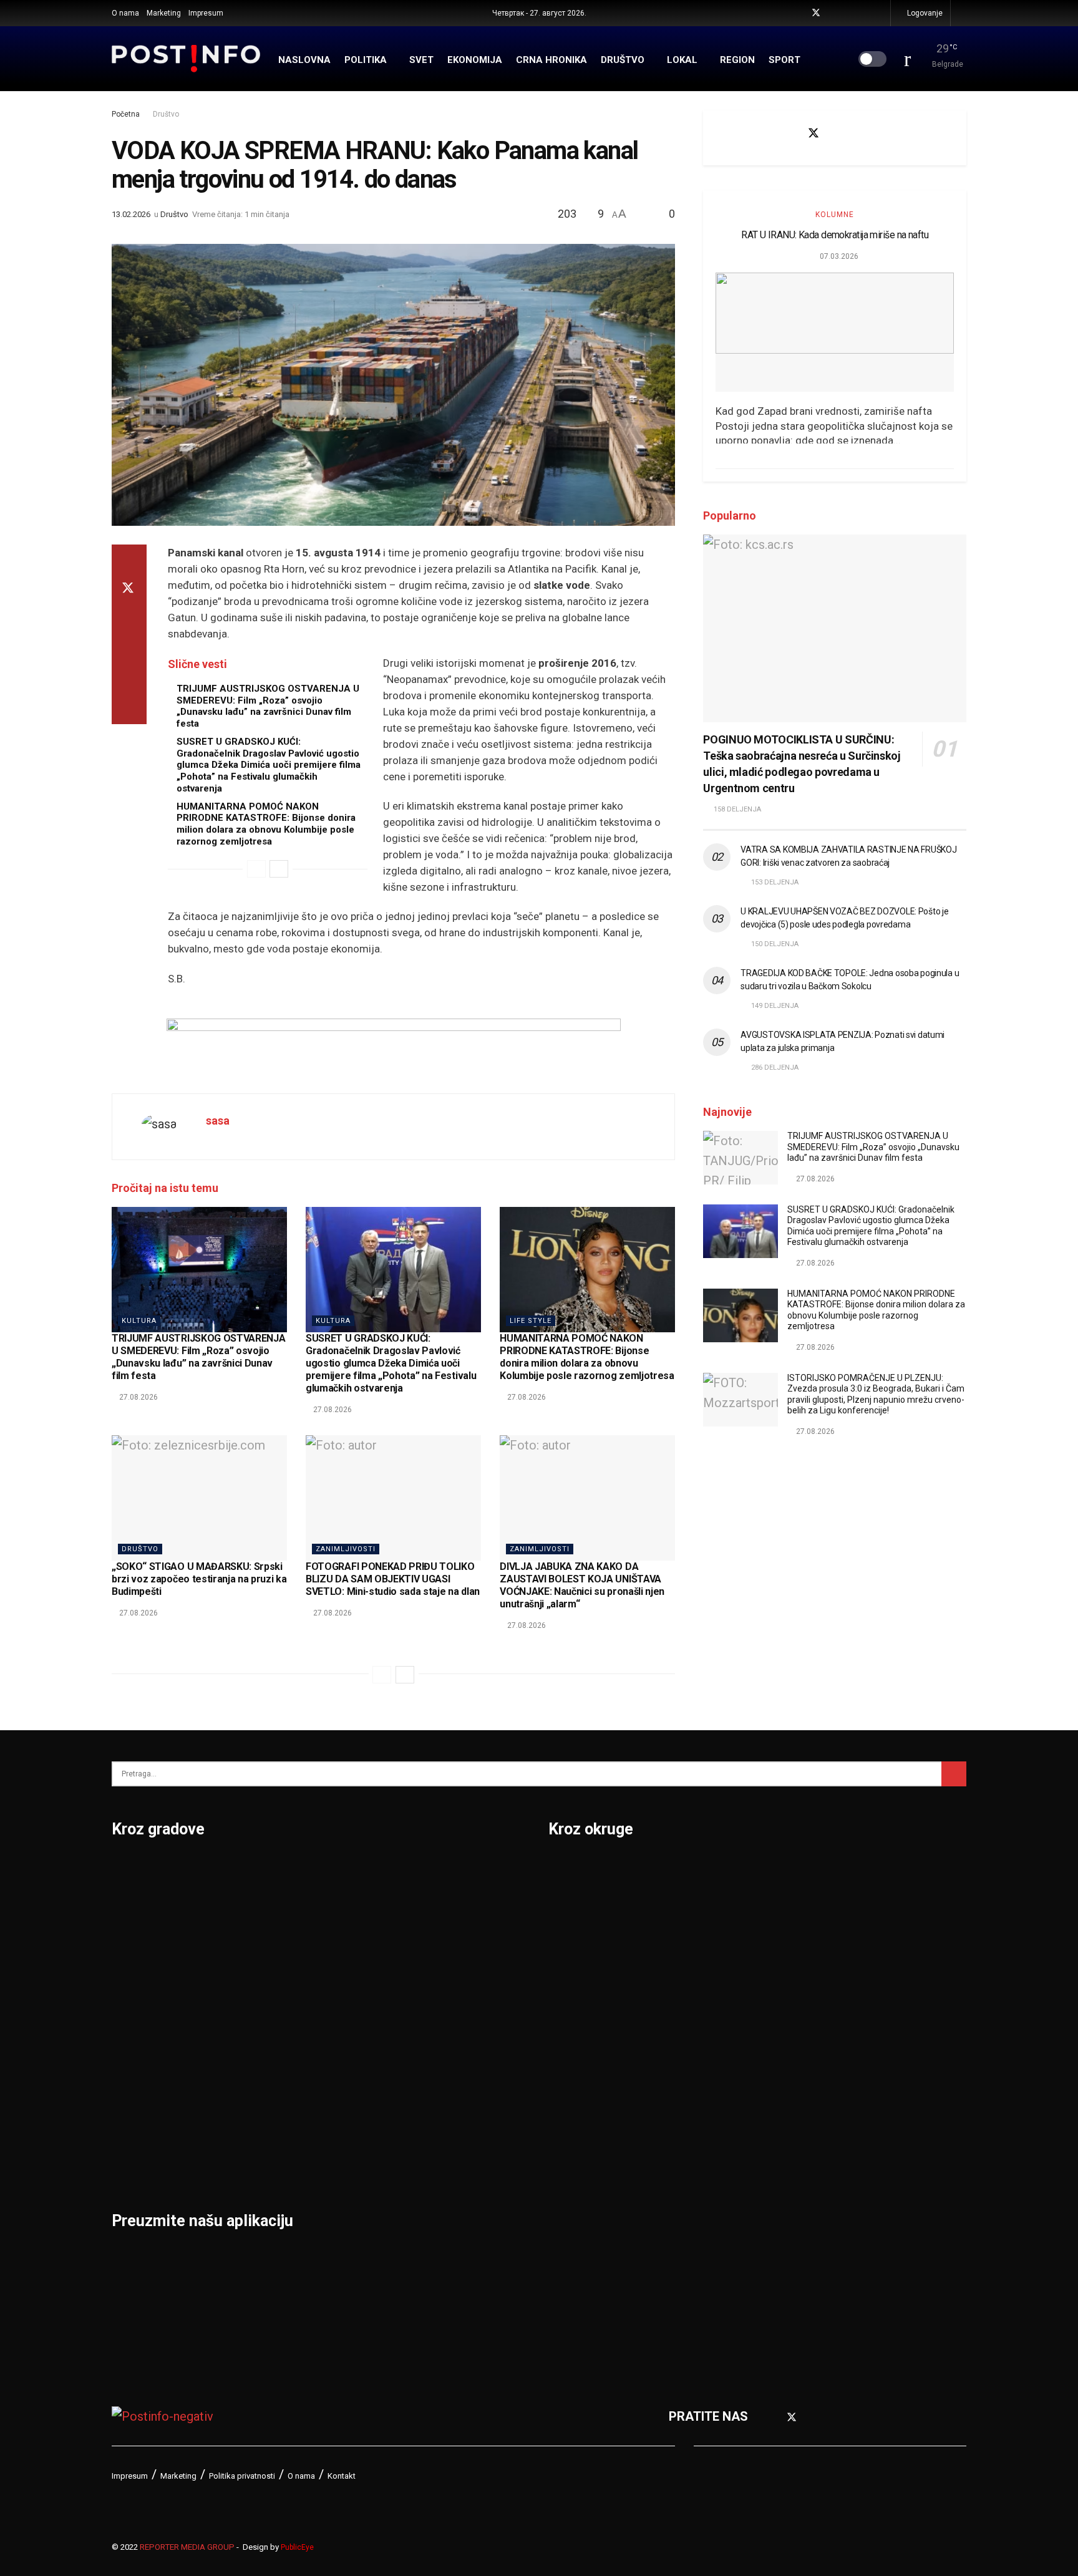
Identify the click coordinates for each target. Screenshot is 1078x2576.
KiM (559, 2065)
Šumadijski (787, 2097)
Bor (122, 1902)
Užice (419, 1967)
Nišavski (573, 2162)
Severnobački (795, 1967)
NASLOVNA (304, 60)
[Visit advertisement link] (393, 1047)
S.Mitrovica (436, 1902)
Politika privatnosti (242, 2476)
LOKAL (682, 60)
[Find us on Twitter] (816, 13)
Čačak (129, 1935)
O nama (125, 13)
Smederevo (290, 2162)
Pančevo (282, 1967)
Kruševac (138, 2097)
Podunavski (582, 2259)
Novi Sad (283, 1935)
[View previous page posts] (256, 869)
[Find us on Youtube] (833, 13)
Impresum (206, 13)
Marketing (164, 13)
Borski (567, 1870)
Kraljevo (135, 2065)
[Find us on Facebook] (799, 13)
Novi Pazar (289, 1902)
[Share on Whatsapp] (129, 649)
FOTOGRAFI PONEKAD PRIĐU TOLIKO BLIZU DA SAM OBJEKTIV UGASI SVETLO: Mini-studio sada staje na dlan (393, 1579)
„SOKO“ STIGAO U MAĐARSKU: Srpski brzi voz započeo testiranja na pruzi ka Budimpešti (199, 1579)
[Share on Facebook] (129, 559)
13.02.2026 (131, 214)
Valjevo (424, 2000)
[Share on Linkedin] (129, 619)
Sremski (780, 2065)
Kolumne (835, 215)
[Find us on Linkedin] (878, 133)
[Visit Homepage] (186, 59)
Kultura (139, 1321)
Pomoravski (791, 1870)
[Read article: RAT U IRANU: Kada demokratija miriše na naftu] (835, 332)
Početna (126, 114)
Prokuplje (284, 2097)
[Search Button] (962, 13)
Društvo (166, 114)
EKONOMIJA (475, 60)
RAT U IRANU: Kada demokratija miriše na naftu (835, 235)
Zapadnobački (796, 2194)
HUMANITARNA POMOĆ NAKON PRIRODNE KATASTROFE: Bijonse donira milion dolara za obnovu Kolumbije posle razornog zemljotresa (266, 824)
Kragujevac (144, 2032)
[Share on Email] (129, 679)
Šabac (274, 2129)
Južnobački (581, 1967)
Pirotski (571, 2227)
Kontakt (342, 2476)
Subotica (428, 1935)
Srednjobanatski (803, 2032)
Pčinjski (571, 2194)
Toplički (778, 2129)
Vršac (420, 2065)
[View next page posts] (279, 869)
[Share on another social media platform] (129, 709)
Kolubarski (579, 2032)
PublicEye (297, 2547)
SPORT (784, 60)
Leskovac (139, 2129)
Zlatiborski (787, 2227)
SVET (421, 60)
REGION (737, 60)
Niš (266, 1870)
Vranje (421, 2032)
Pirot (271, 2000)
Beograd (136, 1870)
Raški (772, 1935)
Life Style (531, 1321)
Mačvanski (579, 2097)
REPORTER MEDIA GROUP (187, 2547)
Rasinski (780, 1902)
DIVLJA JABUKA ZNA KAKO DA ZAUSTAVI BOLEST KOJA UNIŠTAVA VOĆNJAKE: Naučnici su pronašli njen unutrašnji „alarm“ (582, 1585)
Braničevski (582, 1902)
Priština (279, 2065)
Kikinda (133, 2000)
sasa (218, 1121)
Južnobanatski (590, 2000)
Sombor (426, 1870)
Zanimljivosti (346, 1549)
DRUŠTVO (623, 60)
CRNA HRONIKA (551, 60)
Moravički (576, 2129)
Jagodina (138, 1967)
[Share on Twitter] (129, 589)
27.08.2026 (138, 1397)
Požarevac (288, 2032)
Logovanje (924, 13)
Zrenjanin (430, 2129)
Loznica (134, 2162)
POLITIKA (366, 60)
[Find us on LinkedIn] (864, 13)
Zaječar (425, 2097)
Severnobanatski (804, 2000)
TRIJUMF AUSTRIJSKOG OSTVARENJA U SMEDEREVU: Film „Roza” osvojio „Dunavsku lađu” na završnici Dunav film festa (268, 706)
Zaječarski (786, 2162)
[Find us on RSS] (879, 13)
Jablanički (577, 1935)
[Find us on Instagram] (848, 13)
